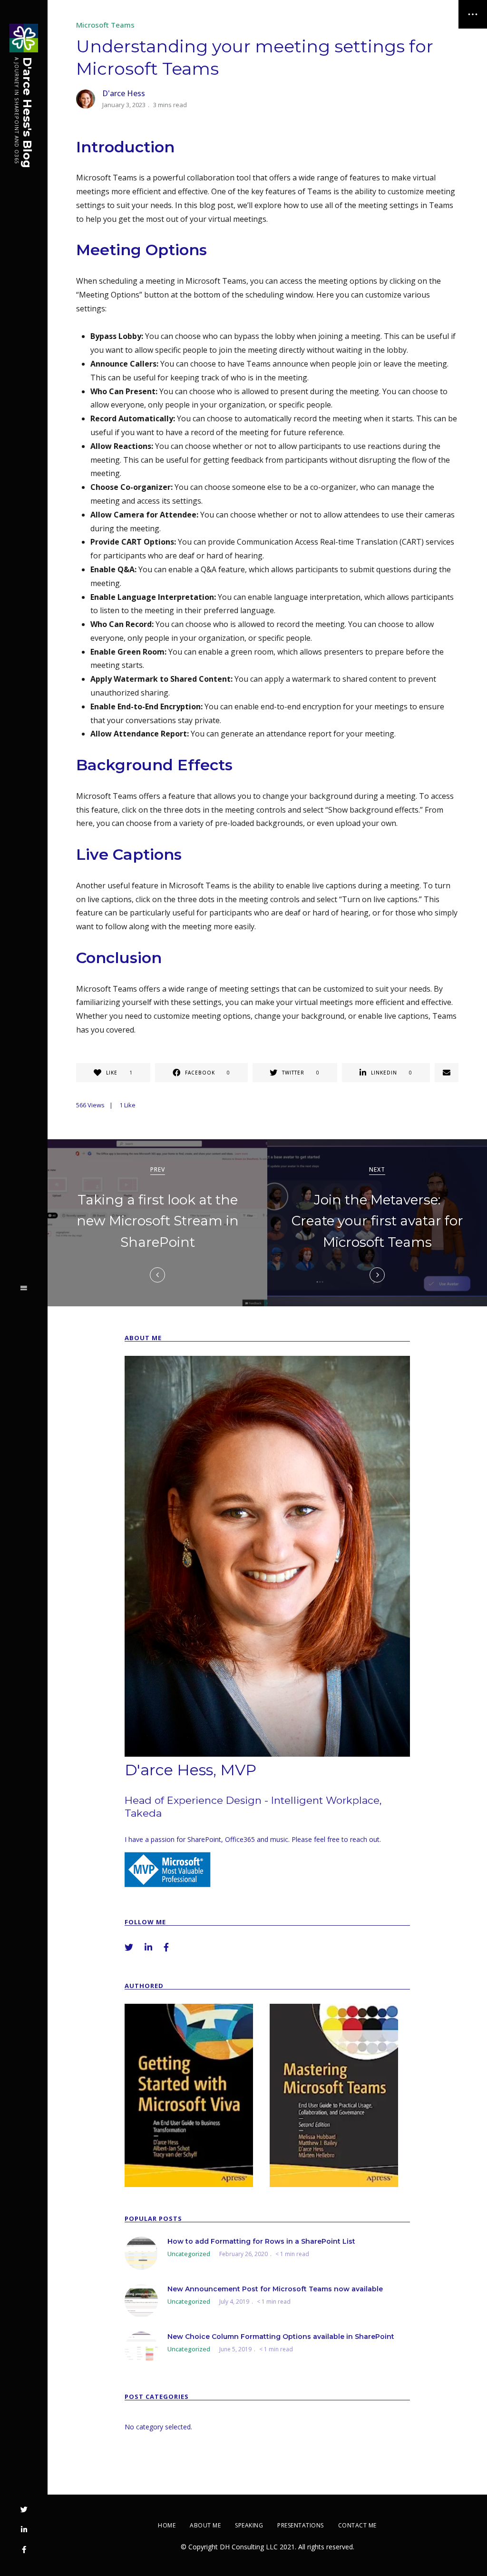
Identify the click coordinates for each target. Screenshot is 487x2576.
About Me (205, 2525)
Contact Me (357, 2525)
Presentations (301, 2525)
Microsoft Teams (105, 25)
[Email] (447, 1073)
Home (167, 2525)
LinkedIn (24, 2530)
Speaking (249, 2525)
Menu (24, 1288)
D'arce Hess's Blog (28, 113)
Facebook (24, 2550)
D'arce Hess (124, 93)
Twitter (24, 2510)
